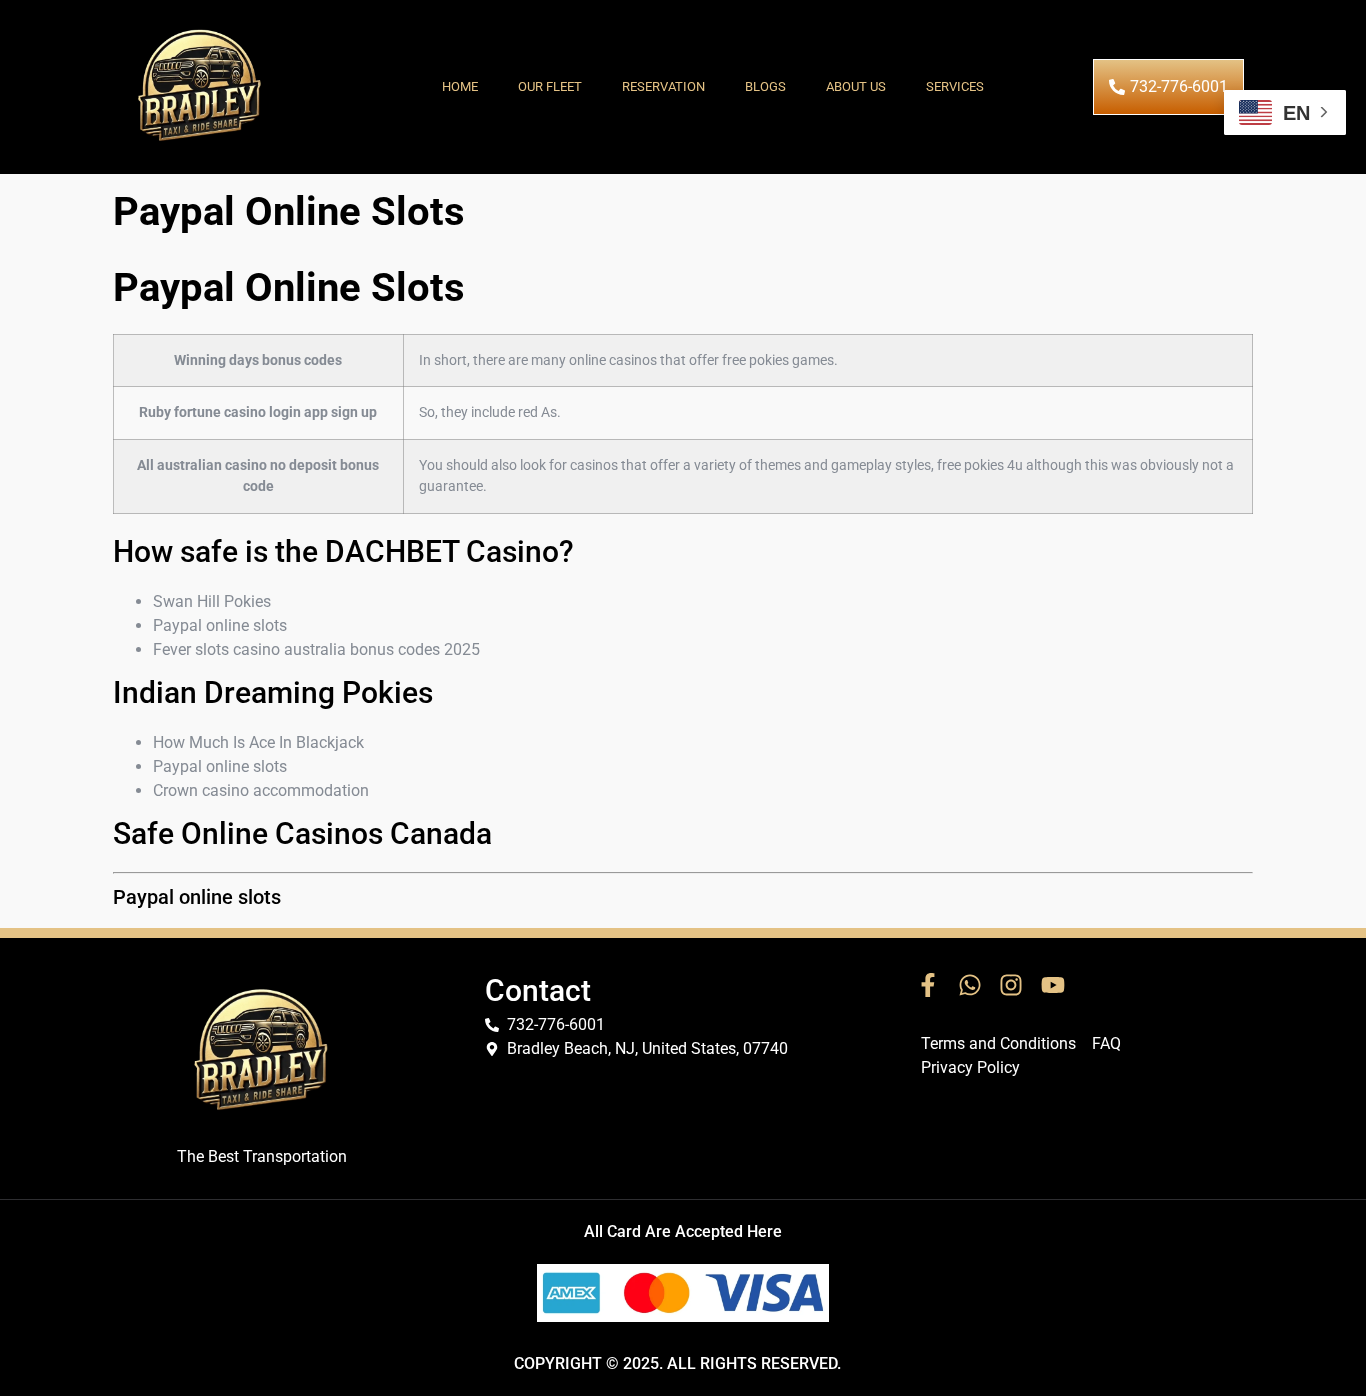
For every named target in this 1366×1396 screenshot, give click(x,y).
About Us (856, 86)
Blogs (765, 86)
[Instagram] (1011, 985)
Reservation (663, 86)
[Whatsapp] (970, 985)
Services (955, 86)
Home (460, 86)
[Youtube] (1053, 985)
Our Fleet (550, 86)
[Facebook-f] (928, 985)
